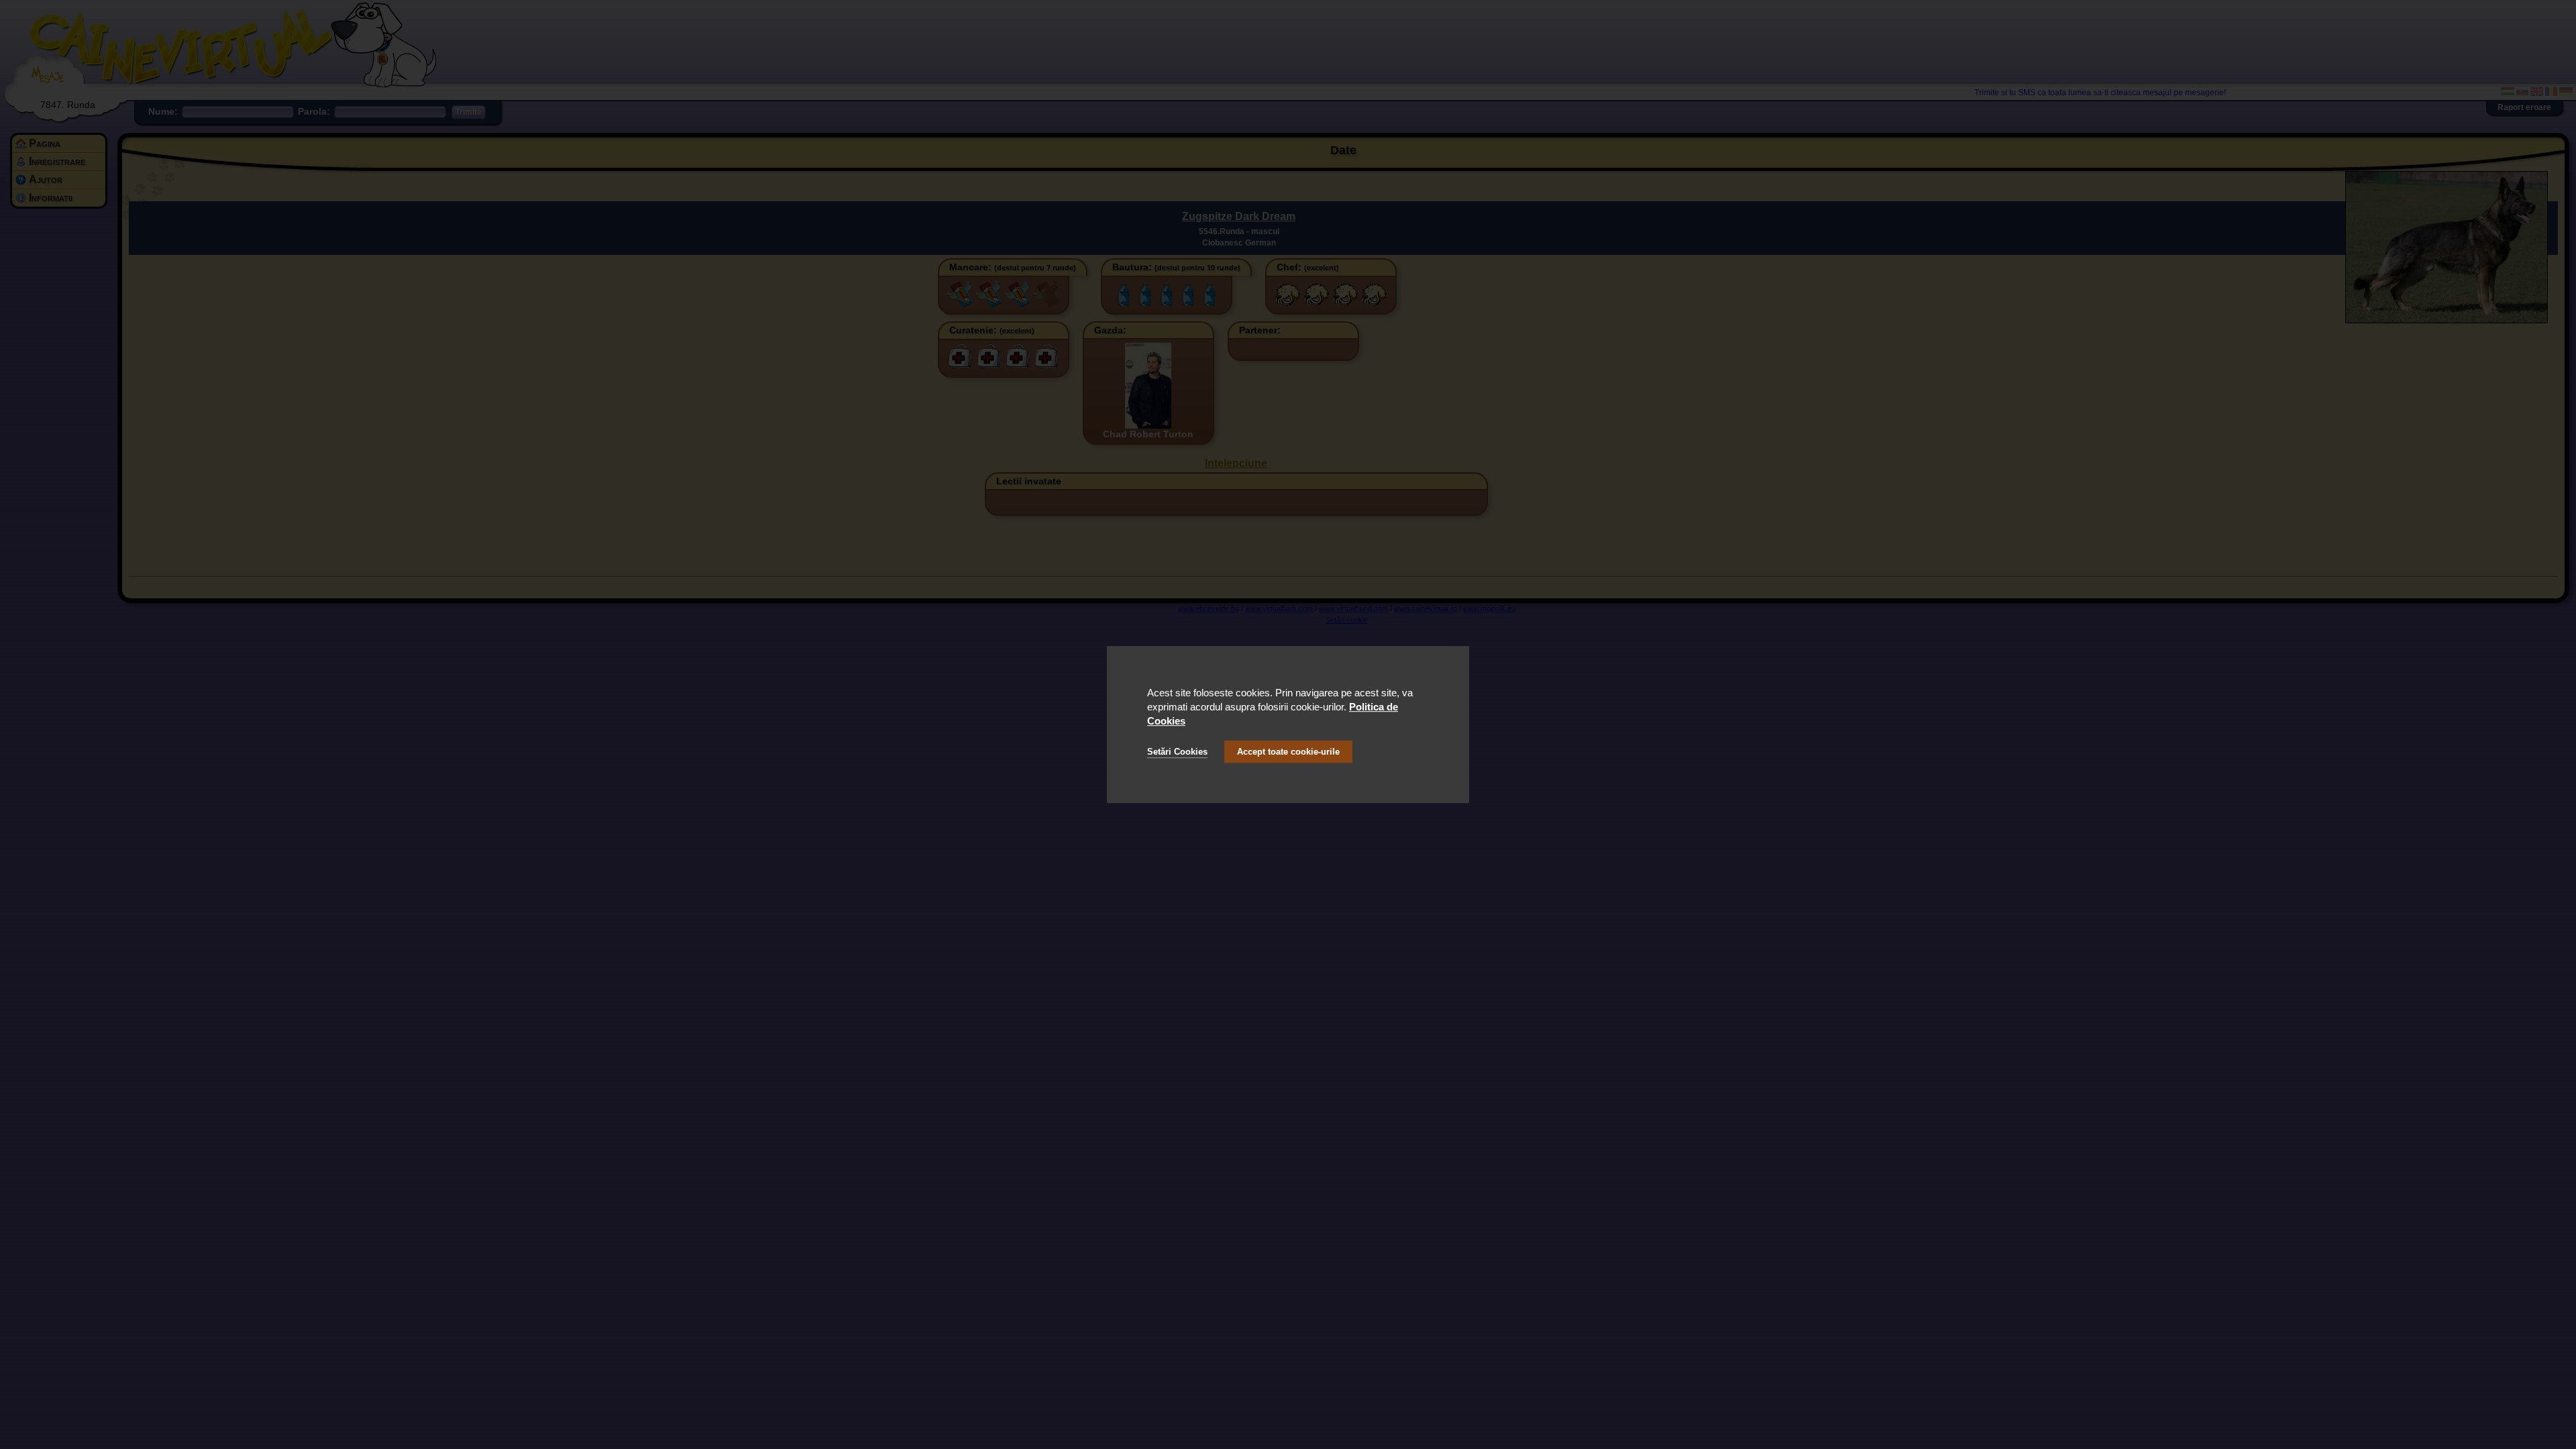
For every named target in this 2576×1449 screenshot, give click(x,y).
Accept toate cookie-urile (1288, 752)
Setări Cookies (1177, 752)
